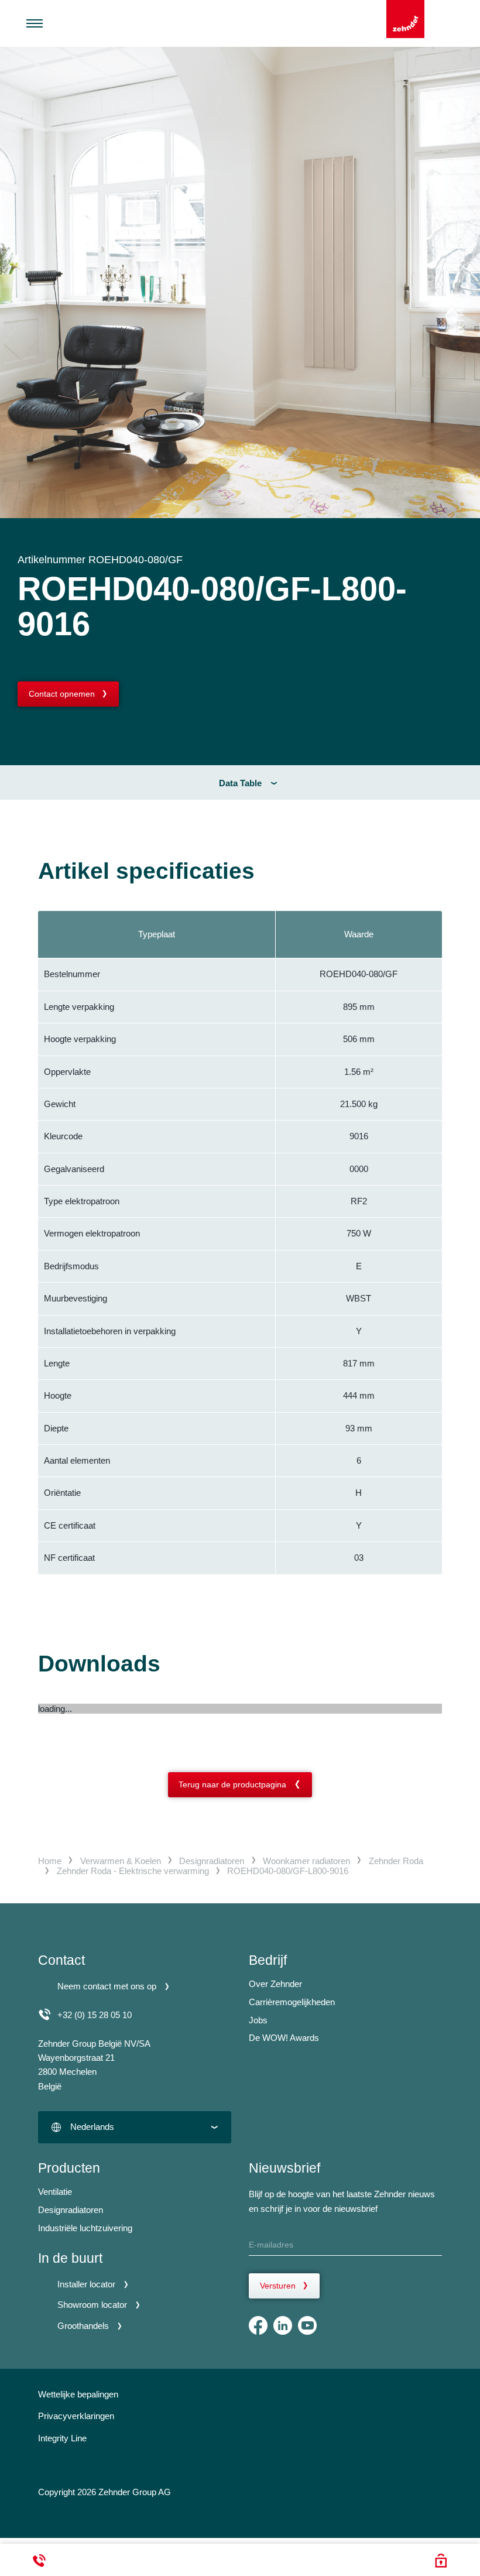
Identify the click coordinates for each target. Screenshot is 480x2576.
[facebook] (258, 2325)
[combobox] (135, 2127)
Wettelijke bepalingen (78, 2394)
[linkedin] (283, 2325)
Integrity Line (62, 2438)
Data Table (240, 783)
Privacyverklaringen (76, 2416)
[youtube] (307, 2325)
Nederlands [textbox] (92, 2127)
